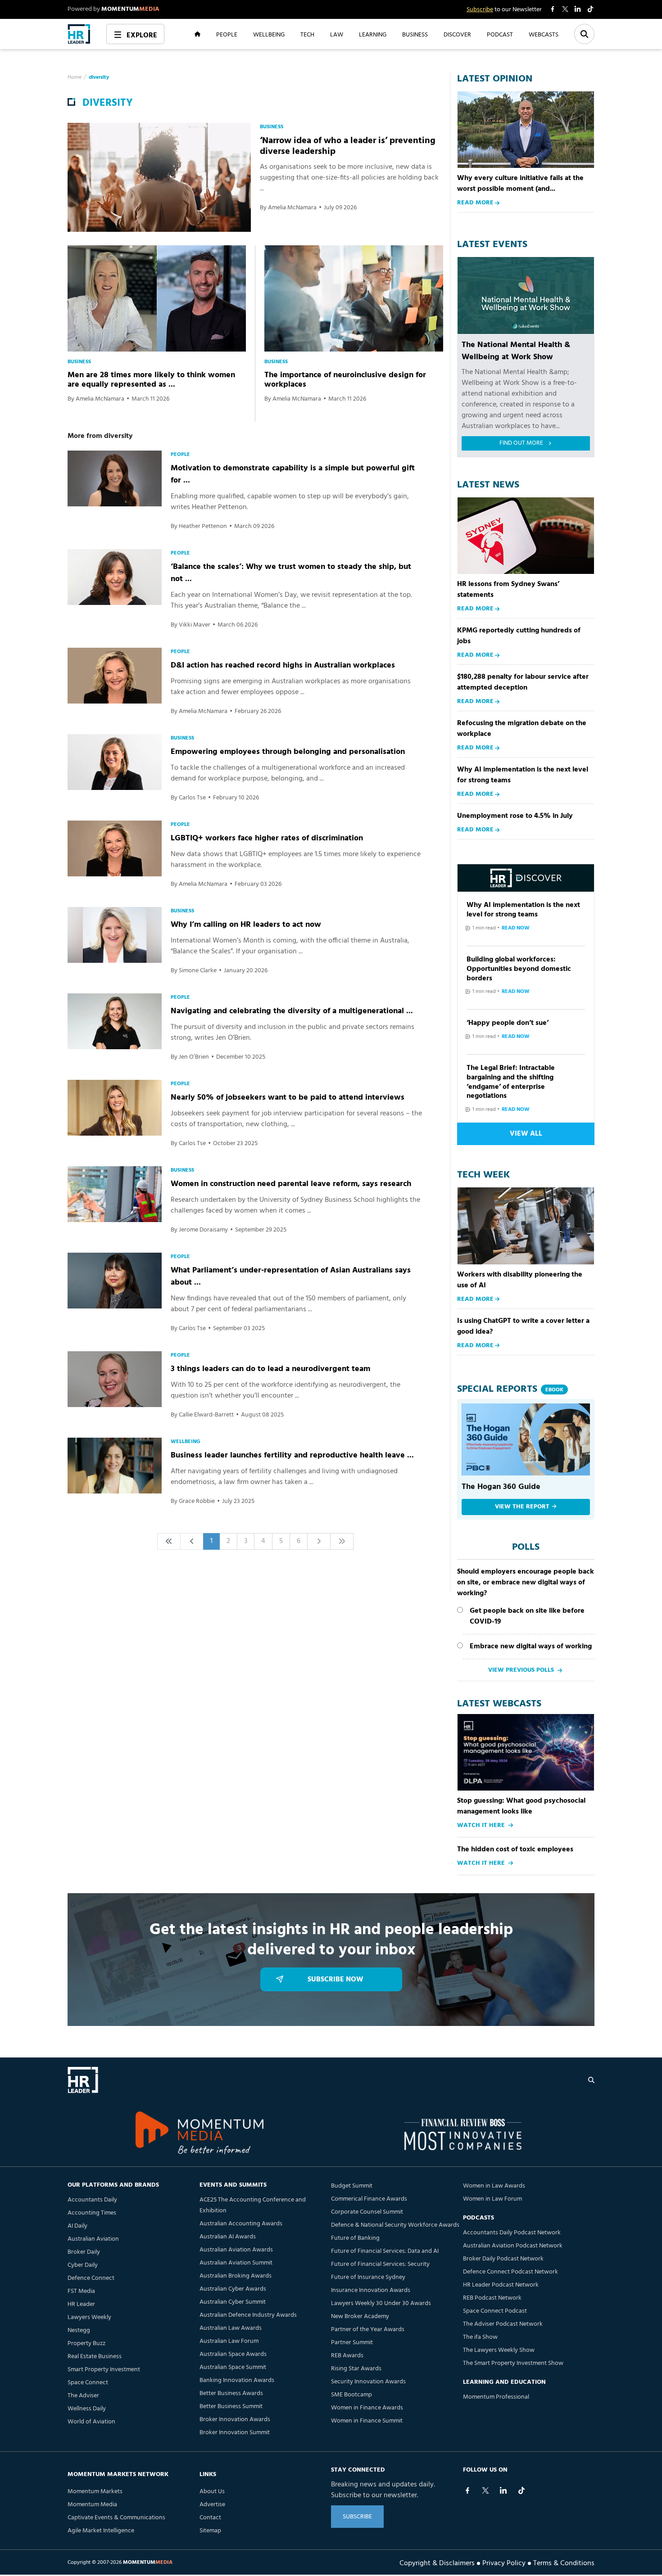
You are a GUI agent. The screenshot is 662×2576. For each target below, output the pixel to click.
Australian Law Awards (231, 2328)
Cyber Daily (83, 2265)
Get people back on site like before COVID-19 (527, 1616)
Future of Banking (355, 2238)
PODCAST (500, 34)
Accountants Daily (92, 2200)
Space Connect (88, 2383)
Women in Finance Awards (367, 2408)
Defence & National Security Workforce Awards (395, 2225)
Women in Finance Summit (367, 2421)
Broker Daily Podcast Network (503, 2259)
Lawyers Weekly (89, 2317)
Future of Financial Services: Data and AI (385, 2251)
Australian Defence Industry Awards (248, 2315)
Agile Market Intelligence (101, 2531)
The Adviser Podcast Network (503, 2324)
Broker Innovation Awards (235, 2420)
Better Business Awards (231, 2393)
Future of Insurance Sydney (368, 2277)
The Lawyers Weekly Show (499, 2350)
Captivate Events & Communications (116, 2518)
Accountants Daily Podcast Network (512, 2233)
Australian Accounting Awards (241, 2224)
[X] (485, 2490)
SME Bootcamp (351, 2395)
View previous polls (521, 1670)
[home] (79, 34)
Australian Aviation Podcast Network (513, 2246)
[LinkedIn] (503, 2490)
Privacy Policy (504, 2562)
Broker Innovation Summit (235, 2433)
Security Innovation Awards (368, 2382)
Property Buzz (86, 2344)
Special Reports (510, 1389)
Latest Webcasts (499, 1704)
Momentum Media (92, 2505)
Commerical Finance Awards (369, 2199)
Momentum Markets (95, 2492)
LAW (337, 34)
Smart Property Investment (104, 2370)
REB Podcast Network (492, 2298)
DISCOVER (457, 34)
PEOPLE (227, 34)
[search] (591, 2080)
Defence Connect (91, 2278)
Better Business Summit (231, 2407)
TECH (307, 34)
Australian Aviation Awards (236, 2250)
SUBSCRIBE (357, 2517)
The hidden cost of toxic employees (515, 1850)
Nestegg (79, 2330)
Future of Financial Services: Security (380, 2264)
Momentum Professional (496, 2397)
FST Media (81, 2291)
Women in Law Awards (494, 2186)
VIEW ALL (526, 1134)
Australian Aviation (93, 2239)
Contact (210, 2518)
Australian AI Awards (228, 2237)
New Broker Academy (360, 2317)
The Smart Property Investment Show (513, 2363)
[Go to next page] (319, 1541)
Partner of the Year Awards (368, 2330)
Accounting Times (92, 2213)
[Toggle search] (584, 34)
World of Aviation (91, 2422)
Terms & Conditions (564, 2562)
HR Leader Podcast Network (501, 2285)
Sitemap (210, 2531)
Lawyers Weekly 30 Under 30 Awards (381, 2303)
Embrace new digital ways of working (531, 1647)
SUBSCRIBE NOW (336, 1980)
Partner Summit (352, 2343)
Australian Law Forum (229, 2341)
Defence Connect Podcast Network (510, 2272)
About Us (212, 2492)
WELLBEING (269, 34)
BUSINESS (415, 34)
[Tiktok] (521, 2490)
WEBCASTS (544, 34)
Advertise (212, 2505)
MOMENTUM (130, 9)
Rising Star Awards (356, 2369)
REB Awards (347, 2356)
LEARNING (373, 34)
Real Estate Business (95, 2357)
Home (75, 77)
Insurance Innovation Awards (371, 2290)
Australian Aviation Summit (236, 2263)
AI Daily (77, 2226)
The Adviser (83, 2396)
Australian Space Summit (233, 2367)
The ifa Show (480, 2337)
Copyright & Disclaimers (437, 2562)
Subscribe (480, 10)
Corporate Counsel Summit (367, 2212)
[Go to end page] (342, 1541)
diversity (99, 77)
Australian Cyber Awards (233, 2289)
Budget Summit (352, 2186)
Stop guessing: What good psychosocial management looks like (521, 1806)
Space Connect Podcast (495, 2311)
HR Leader (81, 2304)
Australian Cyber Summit (233, 2302)
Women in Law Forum (492, 2199)
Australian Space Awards (233, 2354)
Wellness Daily (87, 2409)
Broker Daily (84, 2252)
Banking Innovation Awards (237, 2380)
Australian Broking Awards (236, 2276)
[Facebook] (467, 2490)
